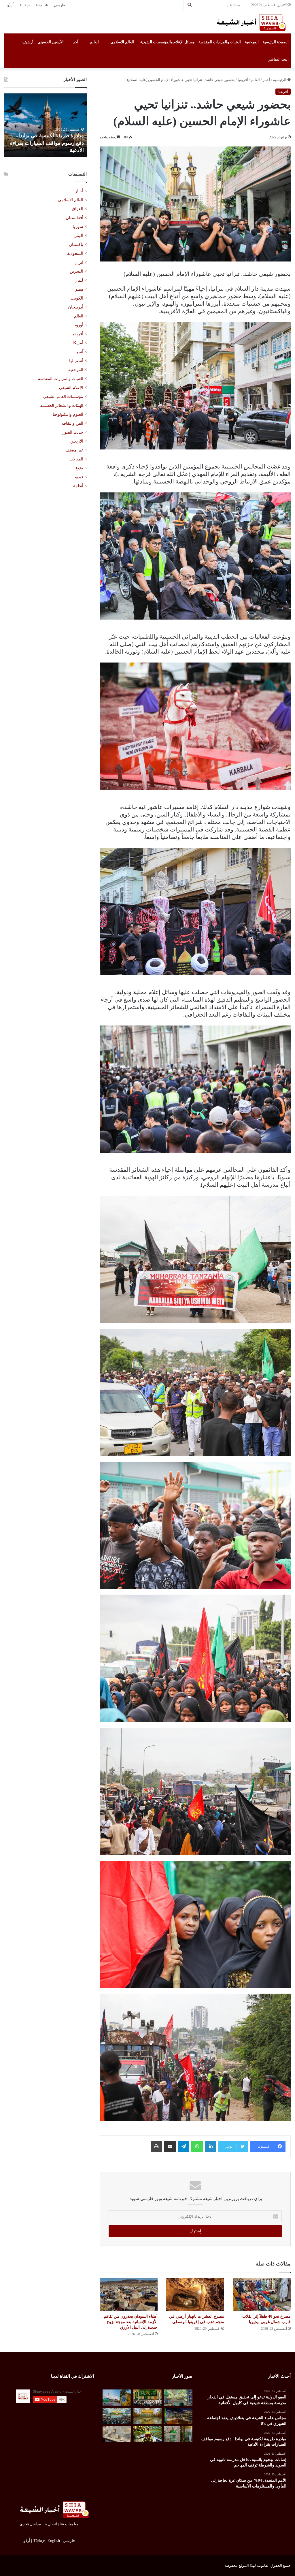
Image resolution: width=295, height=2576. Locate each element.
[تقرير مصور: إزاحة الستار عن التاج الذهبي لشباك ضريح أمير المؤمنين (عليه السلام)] (147, 2416)
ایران (79, 262)
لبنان (79, 280)
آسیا (79, 352)
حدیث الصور (73, 432)
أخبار (266, 80)
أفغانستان (74, 218)
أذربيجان (76, 307)
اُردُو (10, 5)
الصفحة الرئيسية (276, 42)
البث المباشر (279, 59)
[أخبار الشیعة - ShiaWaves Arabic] (249, 22)
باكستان (76, 244)
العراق (77, 209)
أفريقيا (243, 80)
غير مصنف (74, 450)
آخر (76, 42)
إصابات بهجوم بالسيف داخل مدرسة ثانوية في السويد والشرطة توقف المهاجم (46, 143)
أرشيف (28, 42)
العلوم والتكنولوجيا (68, 414)
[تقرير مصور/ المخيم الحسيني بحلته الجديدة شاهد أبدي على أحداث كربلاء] (178, 2434)
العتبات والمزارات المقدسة (220, 42)
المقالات (76, 459)
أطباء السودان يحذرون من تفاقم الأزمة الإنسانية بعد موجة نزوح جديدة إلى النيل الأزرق (131, 2322)
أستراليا (76, 361)
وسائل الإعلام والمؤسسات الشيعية (167, 42)
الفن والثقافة (72, 423)
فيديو (79, 477)
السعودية (75, 253)
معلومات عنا (69, 2524)
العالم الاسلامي (122, 42)
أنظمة (78, 486)
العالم (94, 42)
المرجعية (252, 42)
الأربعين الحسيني (51, 42)
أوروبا (78, 325)
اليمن (78, 236)
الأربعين (77, 441)
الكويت (77, 298)
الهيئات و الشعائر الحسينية (62, 405)
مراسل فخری (30, 2524)
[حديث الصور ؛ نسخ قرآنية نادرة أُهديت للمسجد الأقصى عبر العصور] (117, 2434)
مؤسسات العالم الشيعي (63, 396)
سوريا (78, 227)
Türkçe (25, 5)
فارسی (59, 5)
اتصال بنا (50, 2524)
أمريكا (78, 343)
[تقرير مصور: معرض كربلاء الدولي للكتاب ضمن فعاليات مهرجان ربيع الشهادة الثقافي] (178, 2416)
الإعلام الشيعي (71, 387)
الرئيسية (280, 80)
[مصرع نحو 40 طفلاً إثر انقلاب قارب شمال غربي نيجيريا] (262, 2294)
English (42, 5)
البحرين (76, 271)
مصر (79, 289)
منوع (79, 468)
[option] (45, 125)
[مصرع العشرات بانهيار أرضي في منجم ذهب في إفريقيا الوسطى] (195, 2294)
